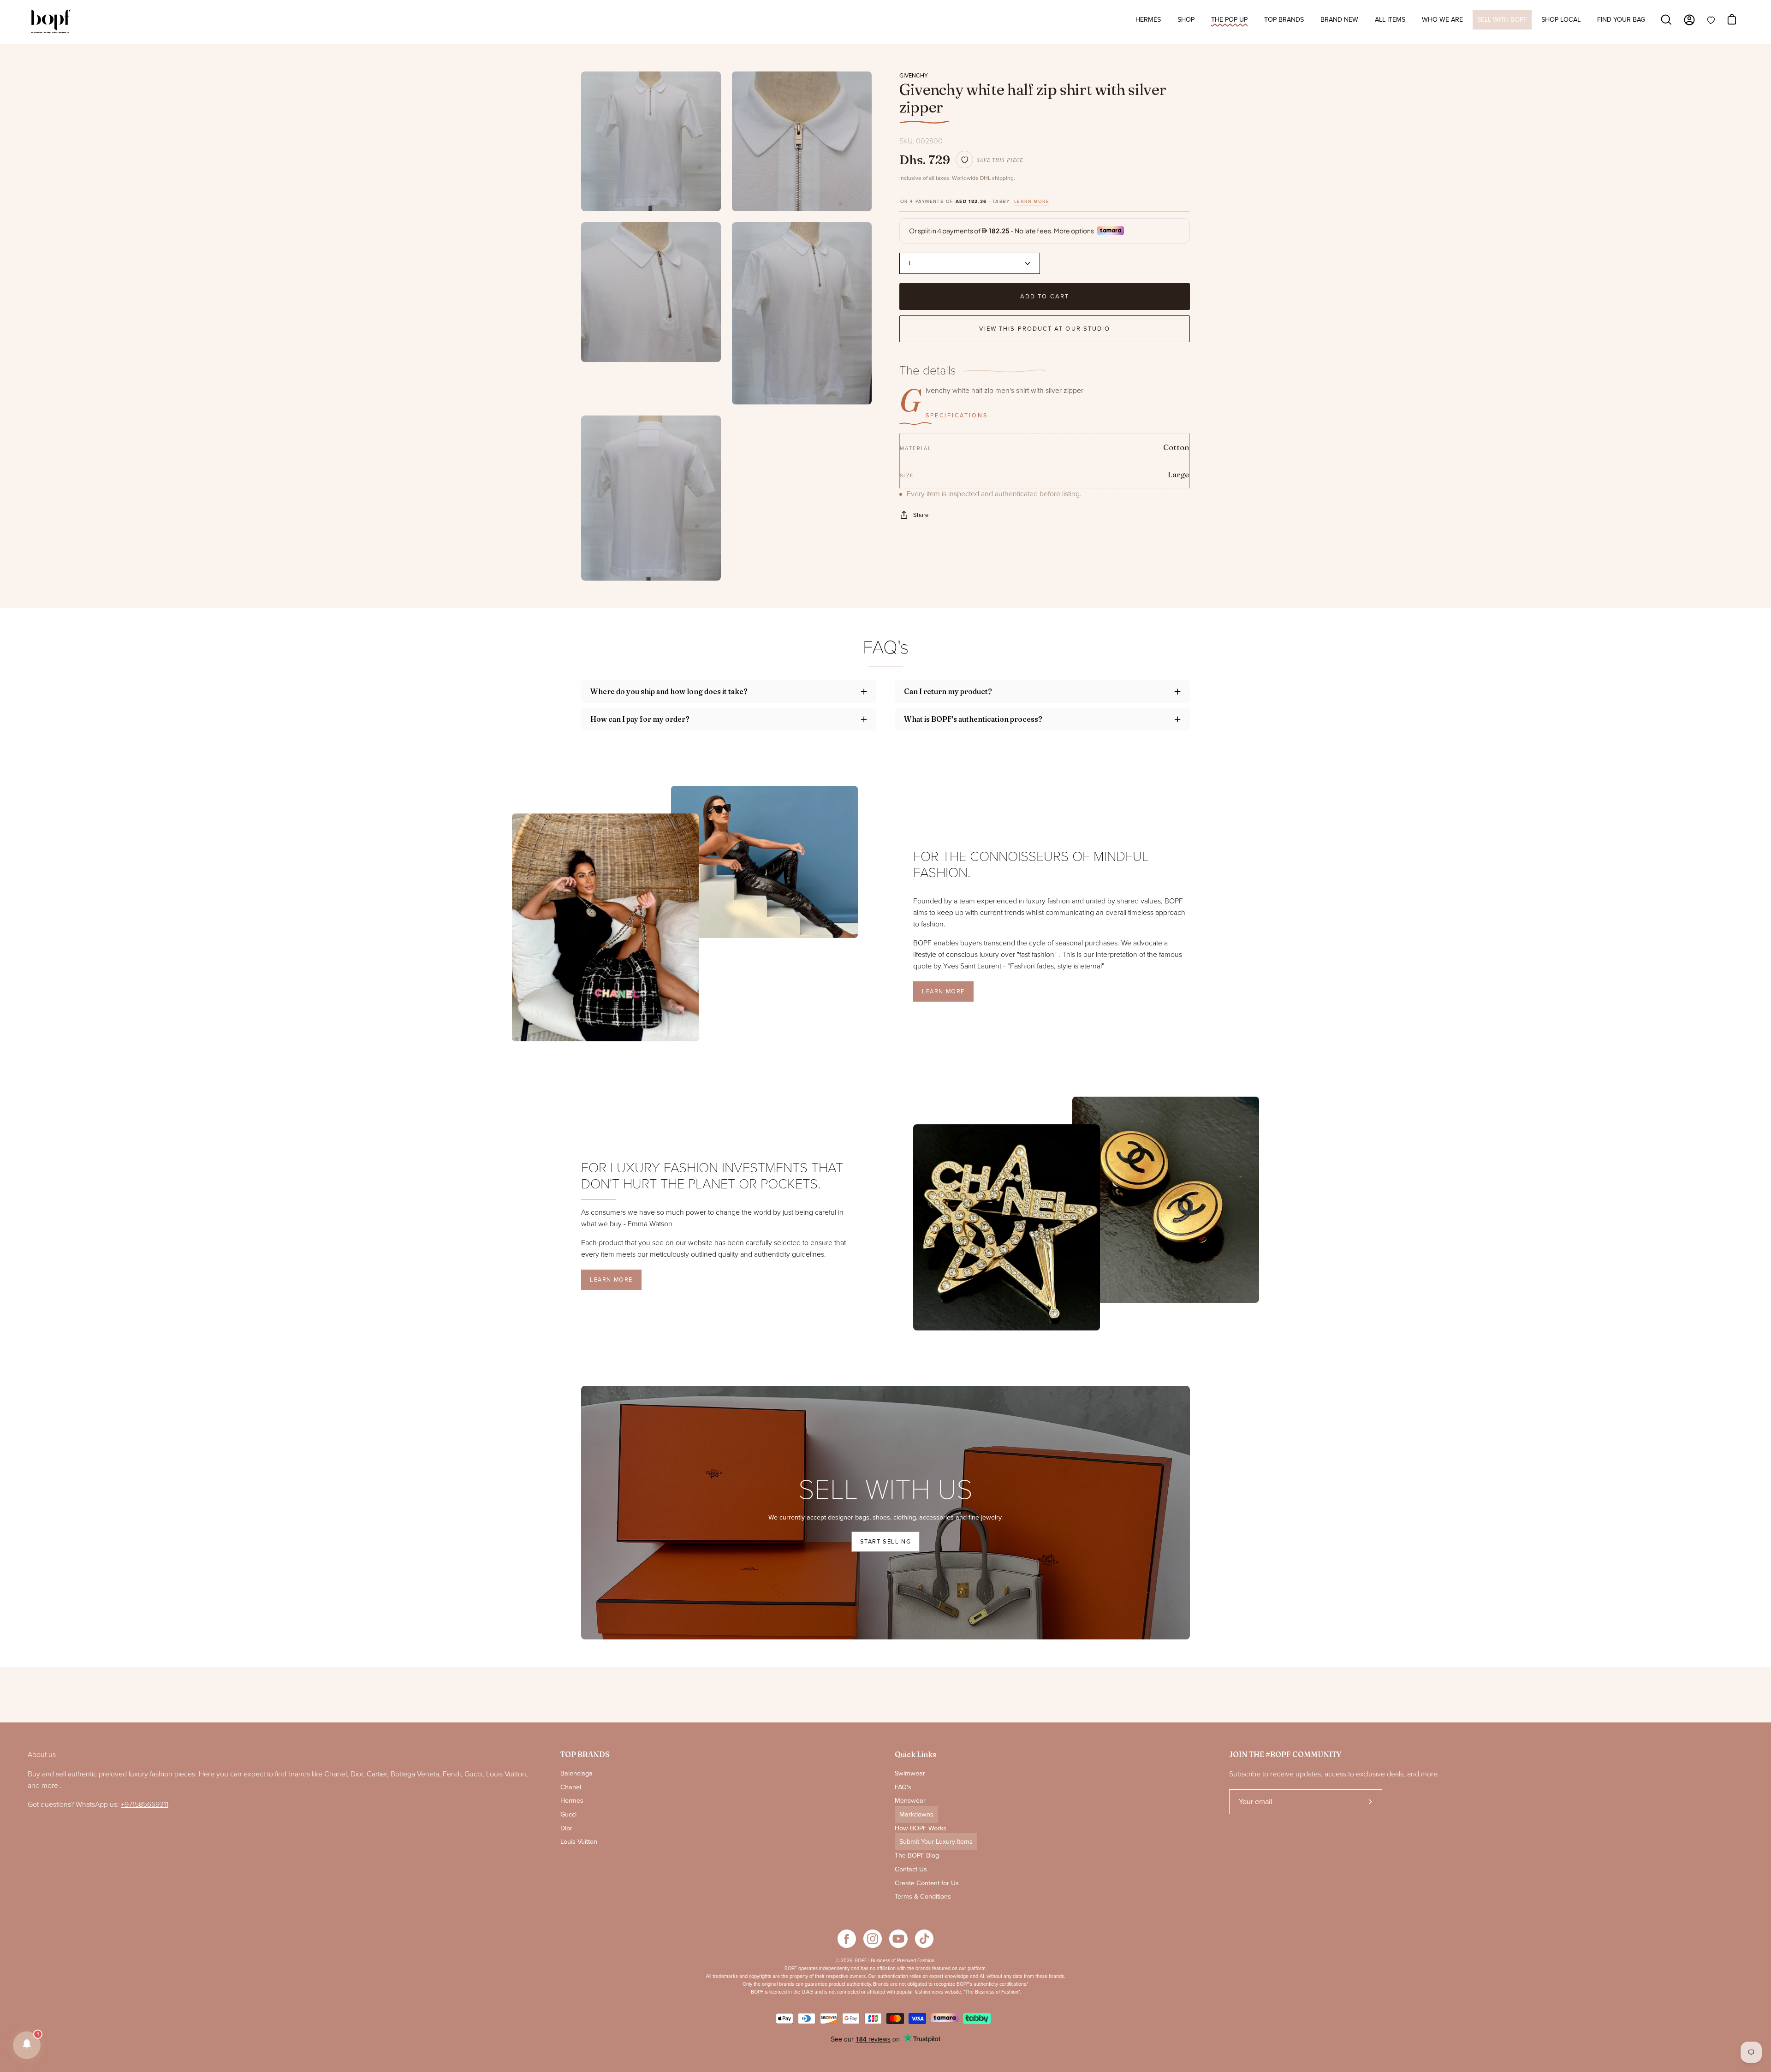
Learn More (943, 991)
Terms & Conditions (923, 1897)
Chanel (571, 1787)
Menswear (910, 1801)
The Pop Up (1229, 20)
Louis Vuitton (579, 1842)
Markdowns (916, 1814)
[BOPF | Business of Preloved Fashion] (51, 22)
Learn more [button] (1032, 202)
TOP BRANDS (585, 1754)
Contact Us (911, 1869)
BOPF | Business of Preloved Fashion (894, 1961)
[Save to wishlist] (964, 160)
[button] (27, 2045)
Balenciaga (576, 1773)
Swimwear (910, 1773)
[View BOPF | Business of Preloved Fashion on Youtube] (898, 1939)
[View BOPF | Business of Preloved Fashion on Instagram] (873, 1939)
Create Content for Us (927, 1883)
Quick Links (915, 1754)
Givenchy (914, 76)
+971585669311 (145, 1805)
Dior (566, 1828)
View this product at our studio (1045, 329)
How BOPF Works (921, 1828)
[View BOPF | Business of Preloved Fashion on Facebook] (847, 1939)
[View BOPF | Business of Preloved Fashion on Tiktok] (924, 1939)
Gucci (568, 1814)
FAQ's (903, 1787)
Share (921, 515)
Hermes (572, 1801)
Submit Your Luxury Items (936, 1842)
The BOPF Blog (917, 1855)
